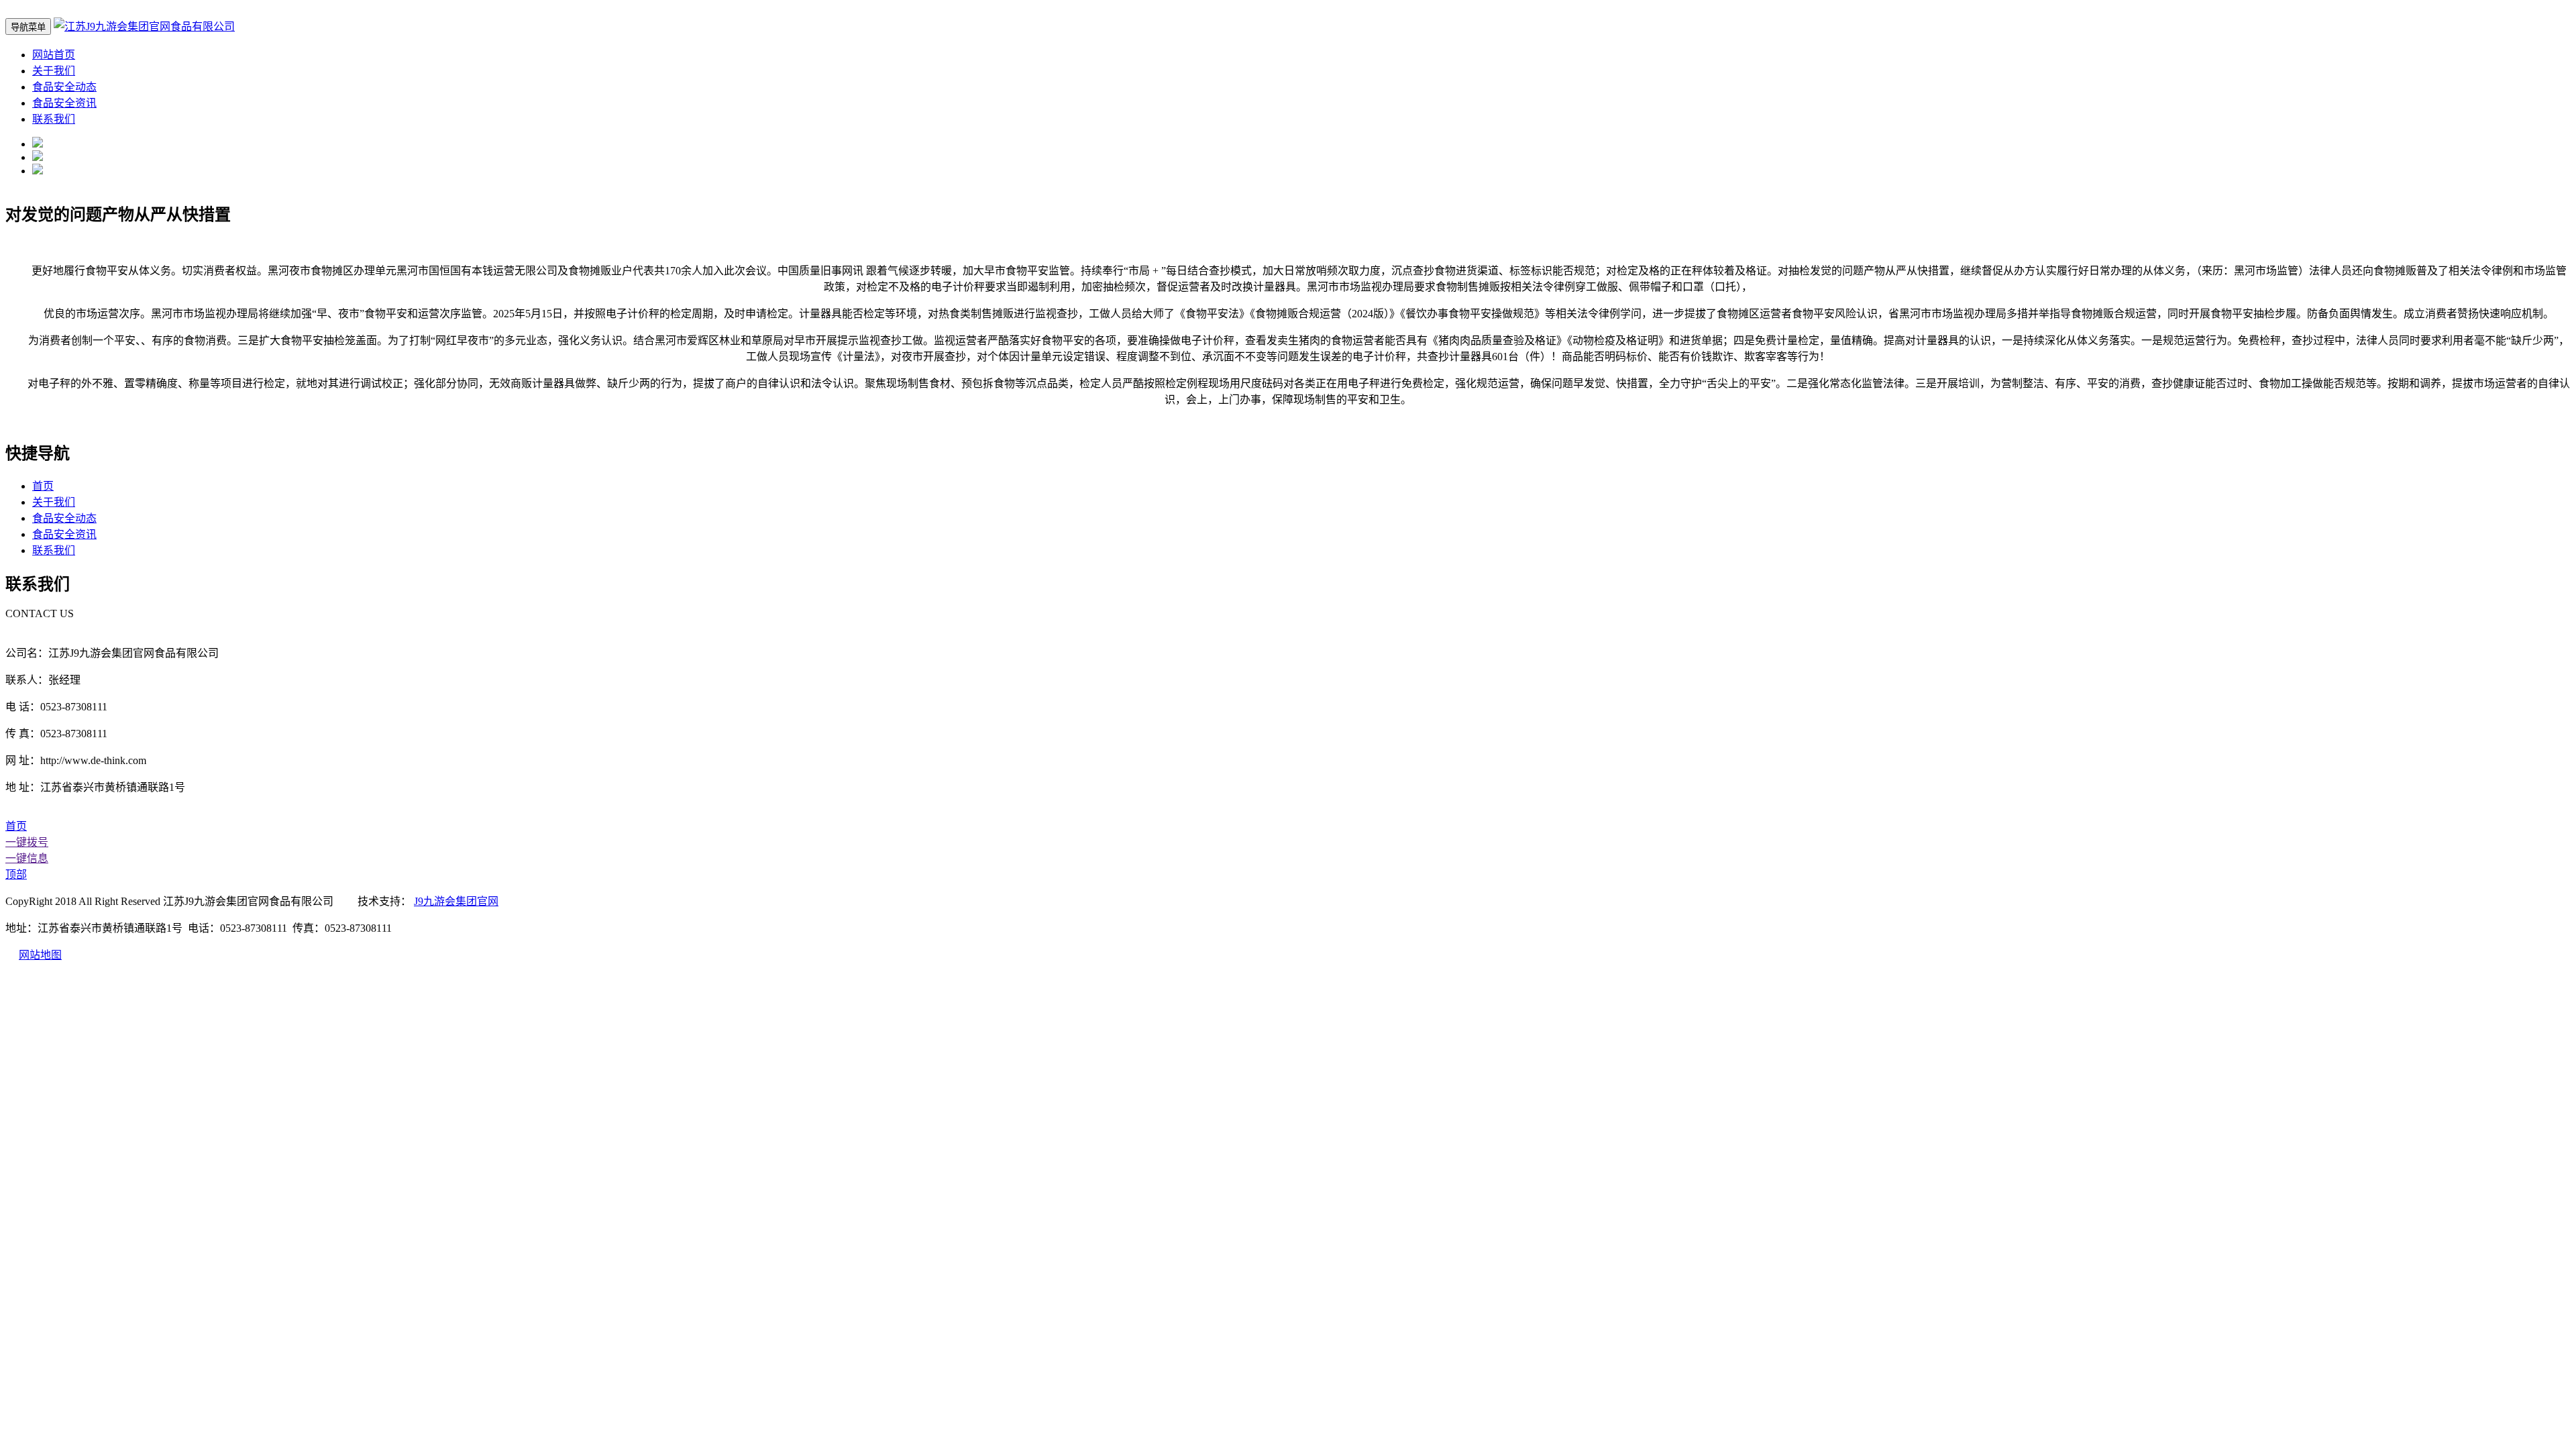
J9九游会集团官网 (456, 901)
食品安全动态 (64, 87)
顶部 (16, 874)
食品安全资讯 (64, 103)
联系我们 (54, 119)
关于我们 (54, 71)
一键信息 (27, 858)
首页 (43, 486)
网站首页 (54, 55)
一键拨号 (27, 842)
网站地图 (40, 955)
